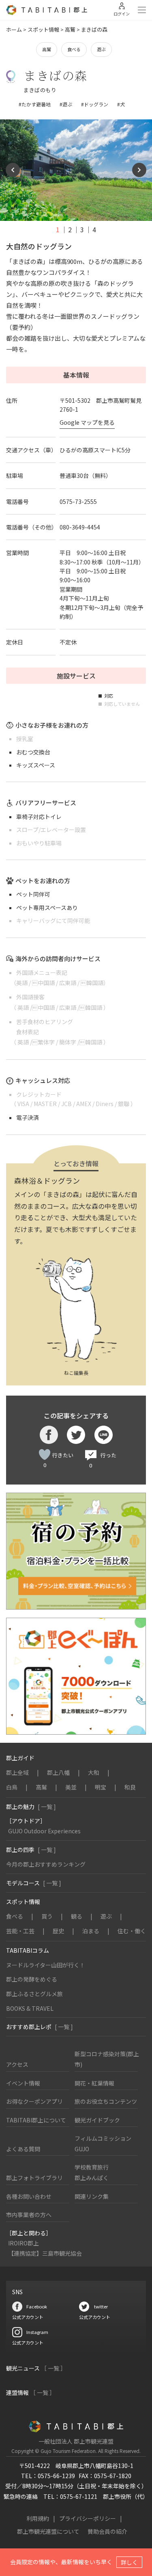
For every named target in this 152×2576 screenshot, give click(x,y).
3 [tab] (82, 229)
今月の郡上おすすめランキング (46, 1864)
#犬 (121, 104)
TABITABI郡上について (36, 2120)
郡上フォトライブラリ (34, 2178)
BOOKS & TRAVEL (30, 2008)
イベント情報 (23, 2083)
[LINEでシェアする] (104, 1435)
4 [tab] (94, 229)
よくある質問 (23, 2149)
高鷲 (70, 29)
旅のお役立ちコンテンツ (106, 2101)
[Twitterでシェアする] (76, 1435)
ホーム (14, 29)
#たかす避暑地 (35, 104)
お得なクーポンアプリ (34, 2101)
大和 (94, 1772)
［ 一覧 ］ (54, 2368)
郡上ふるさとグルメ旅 (34, 1994)
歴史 (58, 1931)
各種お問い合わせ (29, 2196)
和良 (130, 1787)
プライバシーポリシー (88, 2518)
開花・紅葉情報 (94, 2083)
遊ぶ (101, 49)
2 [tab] (70, 229)
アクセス (17, 2064)
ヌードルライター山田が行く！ (46, 1965)
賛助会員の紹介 (107, 2531)
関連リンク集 (92, 2196)
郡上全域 (17, 1772)
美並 (71, 1787)
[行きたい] (45, 1454)
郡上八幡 (58, 1772)
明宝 (101, 1787)
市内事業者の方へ (29, 2215)
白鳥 (12, 1787)
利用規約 (38, 2518)
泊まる (91, 1931)
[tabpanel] (76, 170)
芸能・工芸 (20, 1931)
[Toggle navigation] (142, 10)
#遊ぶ (66, 104)
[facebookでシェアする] (49, 1435)
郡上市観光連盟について (48, 2531)
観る (77, 1916)
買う (47, 1916)
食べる (74, 49)
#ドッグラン (95, 104)
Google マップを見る (87, 422)
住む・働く (132, 1931)
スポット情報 (43, 29)
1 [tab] (58, 229)
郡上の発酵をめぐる (32, 1979)
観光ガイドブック (97, 2120)
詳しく (129, 2562)
